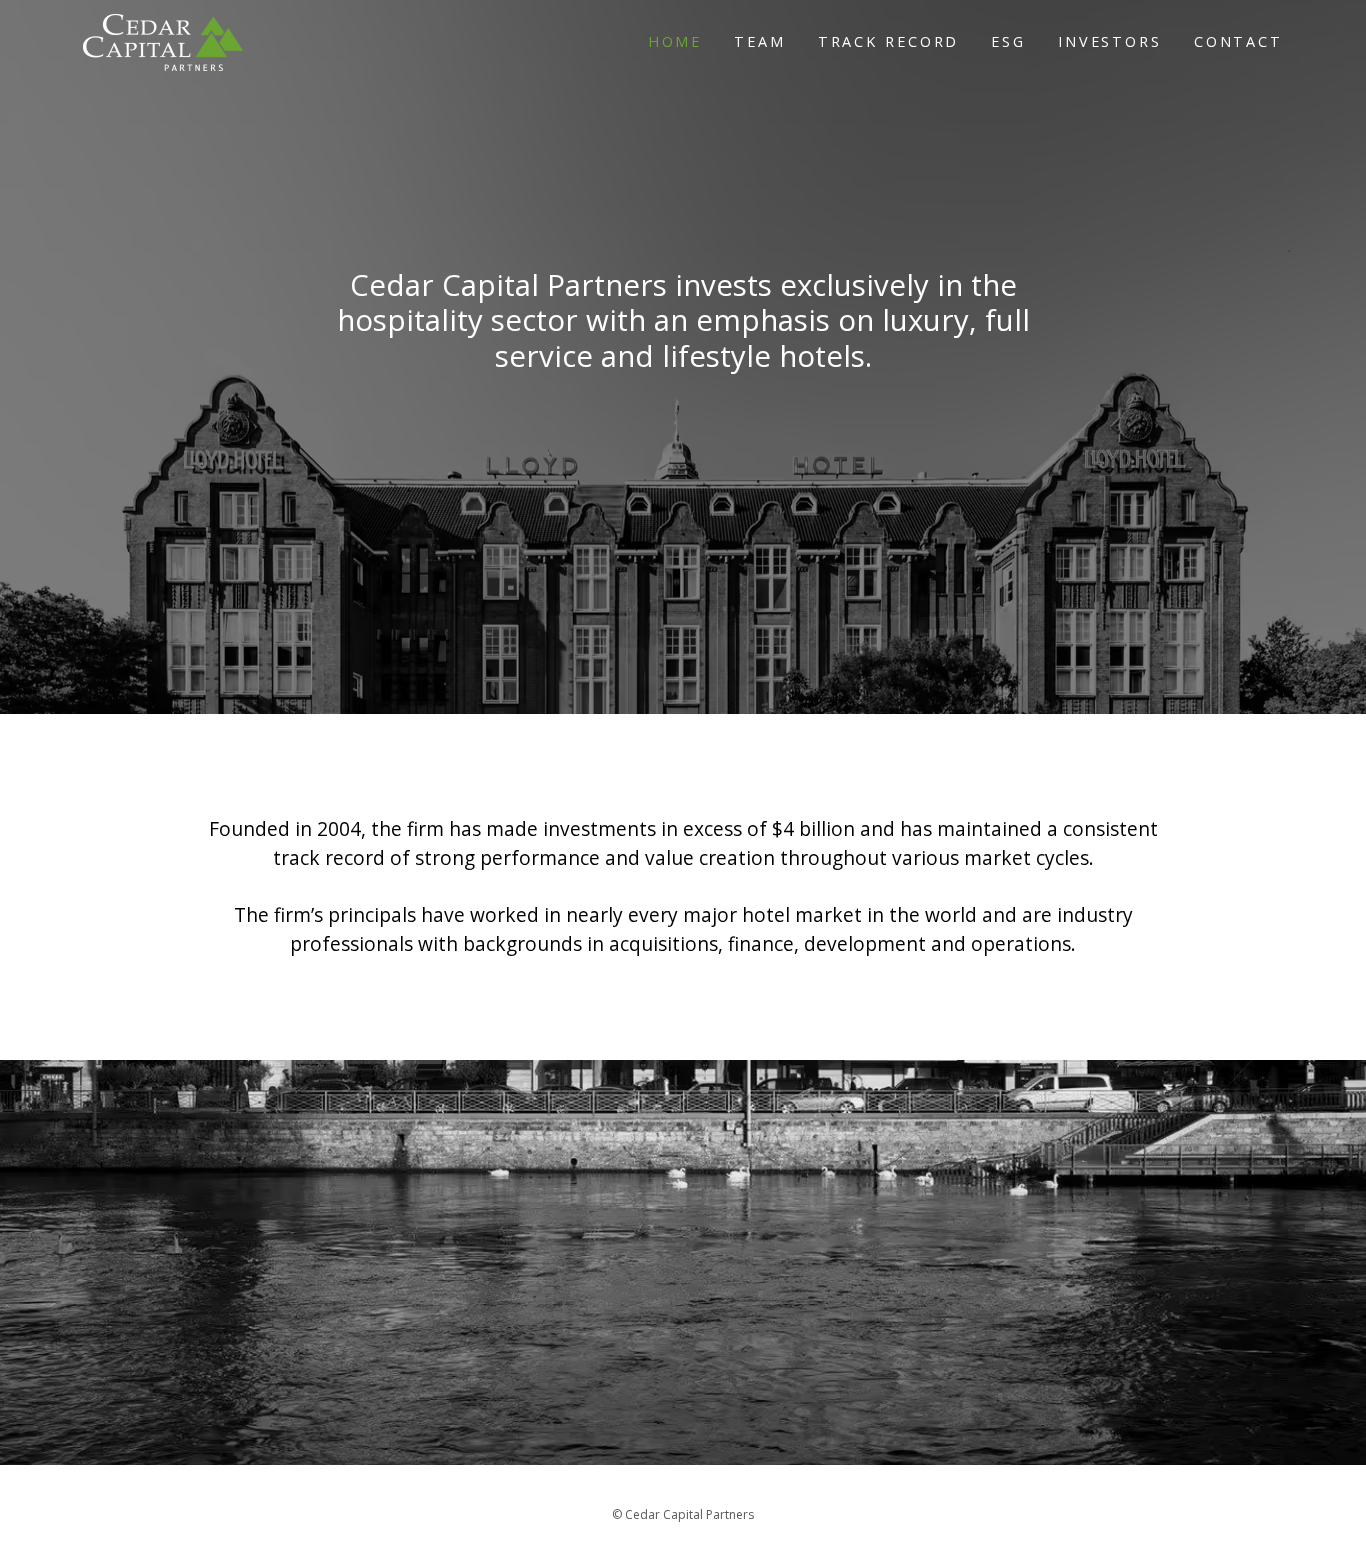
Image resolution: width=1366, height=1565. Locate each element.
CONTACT (1238, 41)
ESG (1008, 41)
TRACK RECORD (889, 41)
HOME (675, 41)
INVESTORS (1110, 41)
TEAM (760, 41)
